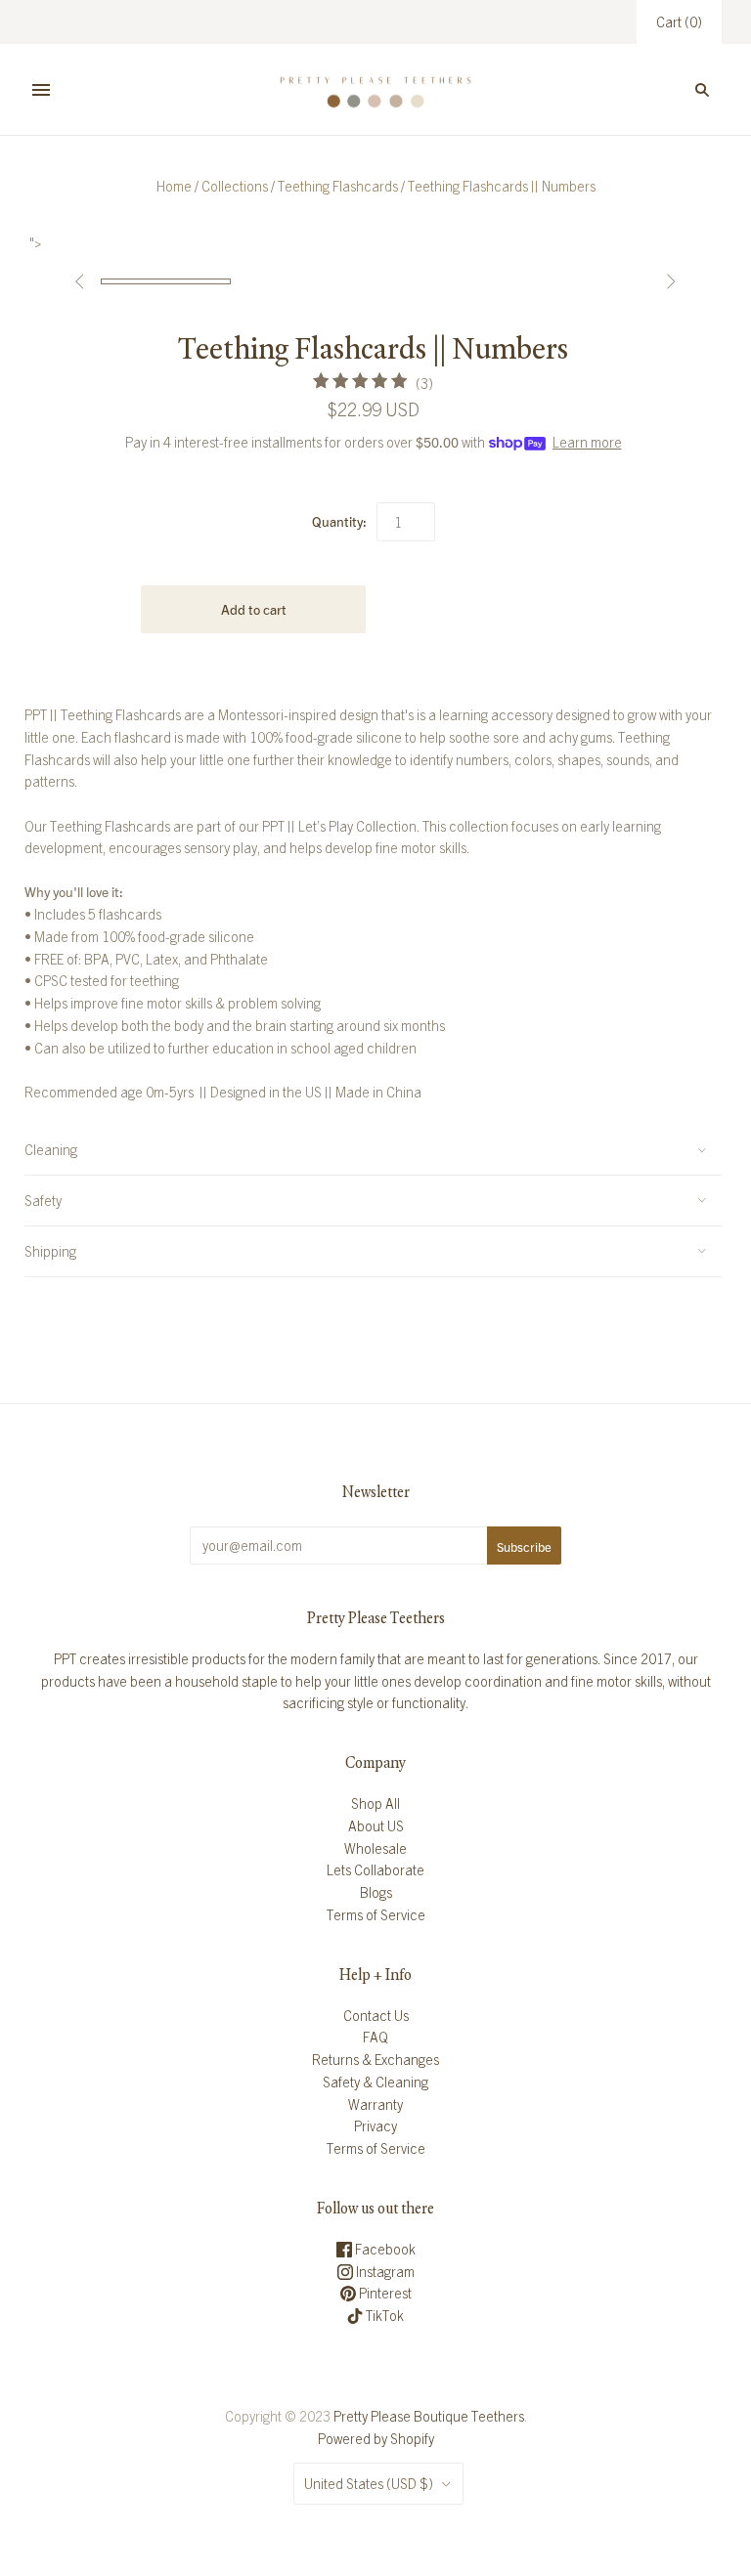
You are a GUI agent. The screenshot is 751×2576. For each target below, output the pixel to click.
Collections (235, 186)
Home (174, 186)
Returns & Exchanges (375, 2059)
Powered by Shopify (376, 2438)
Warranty (375, 2104)
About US (376, 1825)
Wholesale (375, 1848)
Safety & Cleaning (375, 2082)
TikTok (383, 2315)
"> (166, 281)
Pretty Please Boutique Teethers (429, 2416)
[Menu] (41, 90)
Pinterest (384, 2293)
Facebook (384, 2249)
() (679, 21)
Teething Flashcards (338, 186)
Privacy (375, 2125)
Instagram (384, 2271)
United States (369, 2483)
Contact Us (376, 2015)
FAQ (375, 2037)
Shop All (375, 1803)
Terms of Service (376, 1914)
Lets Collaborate (375, 1869)
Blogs (376, 1892)
